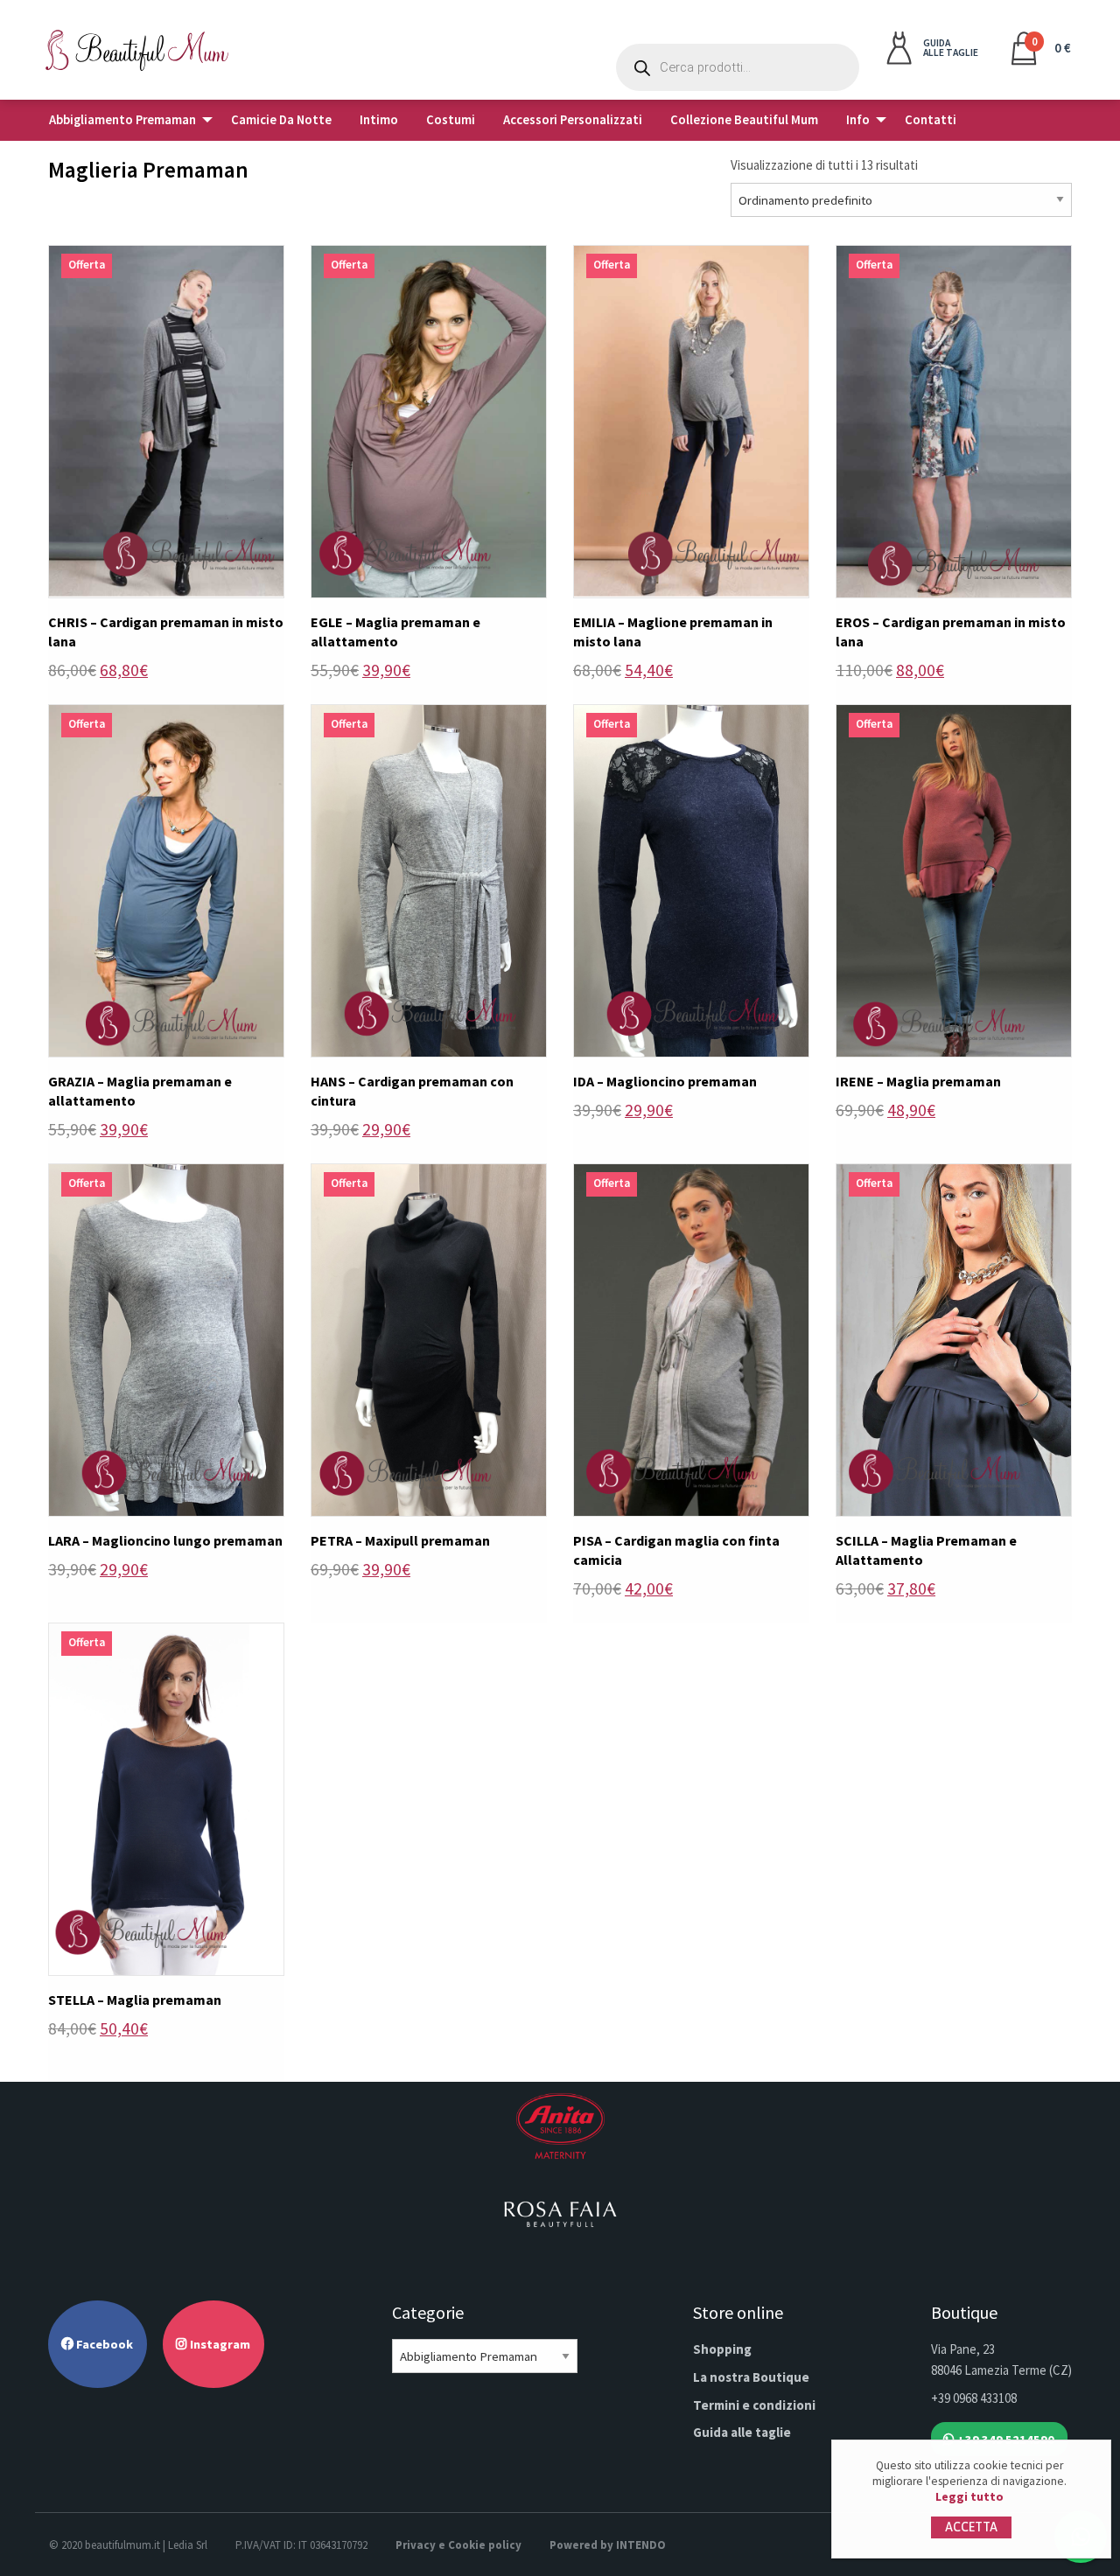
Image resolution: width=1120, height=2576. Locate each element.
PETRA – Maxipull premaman (400, 1540)
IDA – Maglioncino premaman (665, 1081)
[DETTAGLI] (166, 419)
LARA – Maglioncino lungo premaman (165, 1540)
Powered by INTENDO (608, 2545)
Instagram (219, 2344)
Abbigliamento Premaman (122, 120)
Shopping (722, 2349)
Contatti (931, 120)
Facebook (103, 2344)
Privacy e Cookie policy (458, 2545)
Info (858, 120)
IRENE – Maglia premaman (918, 1081)
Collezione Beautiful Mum (744, 120)
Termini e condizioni (754, 2405)
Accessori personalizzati (573, 120)
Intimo (379, 120)
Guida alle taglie (742, 2432)
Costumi (451, 120)
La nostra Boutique (751, 2377)
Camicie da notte (281, 120)
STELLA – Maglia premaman (135, 2000)
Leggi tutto (969, 2497)
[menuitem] (126, 120)
